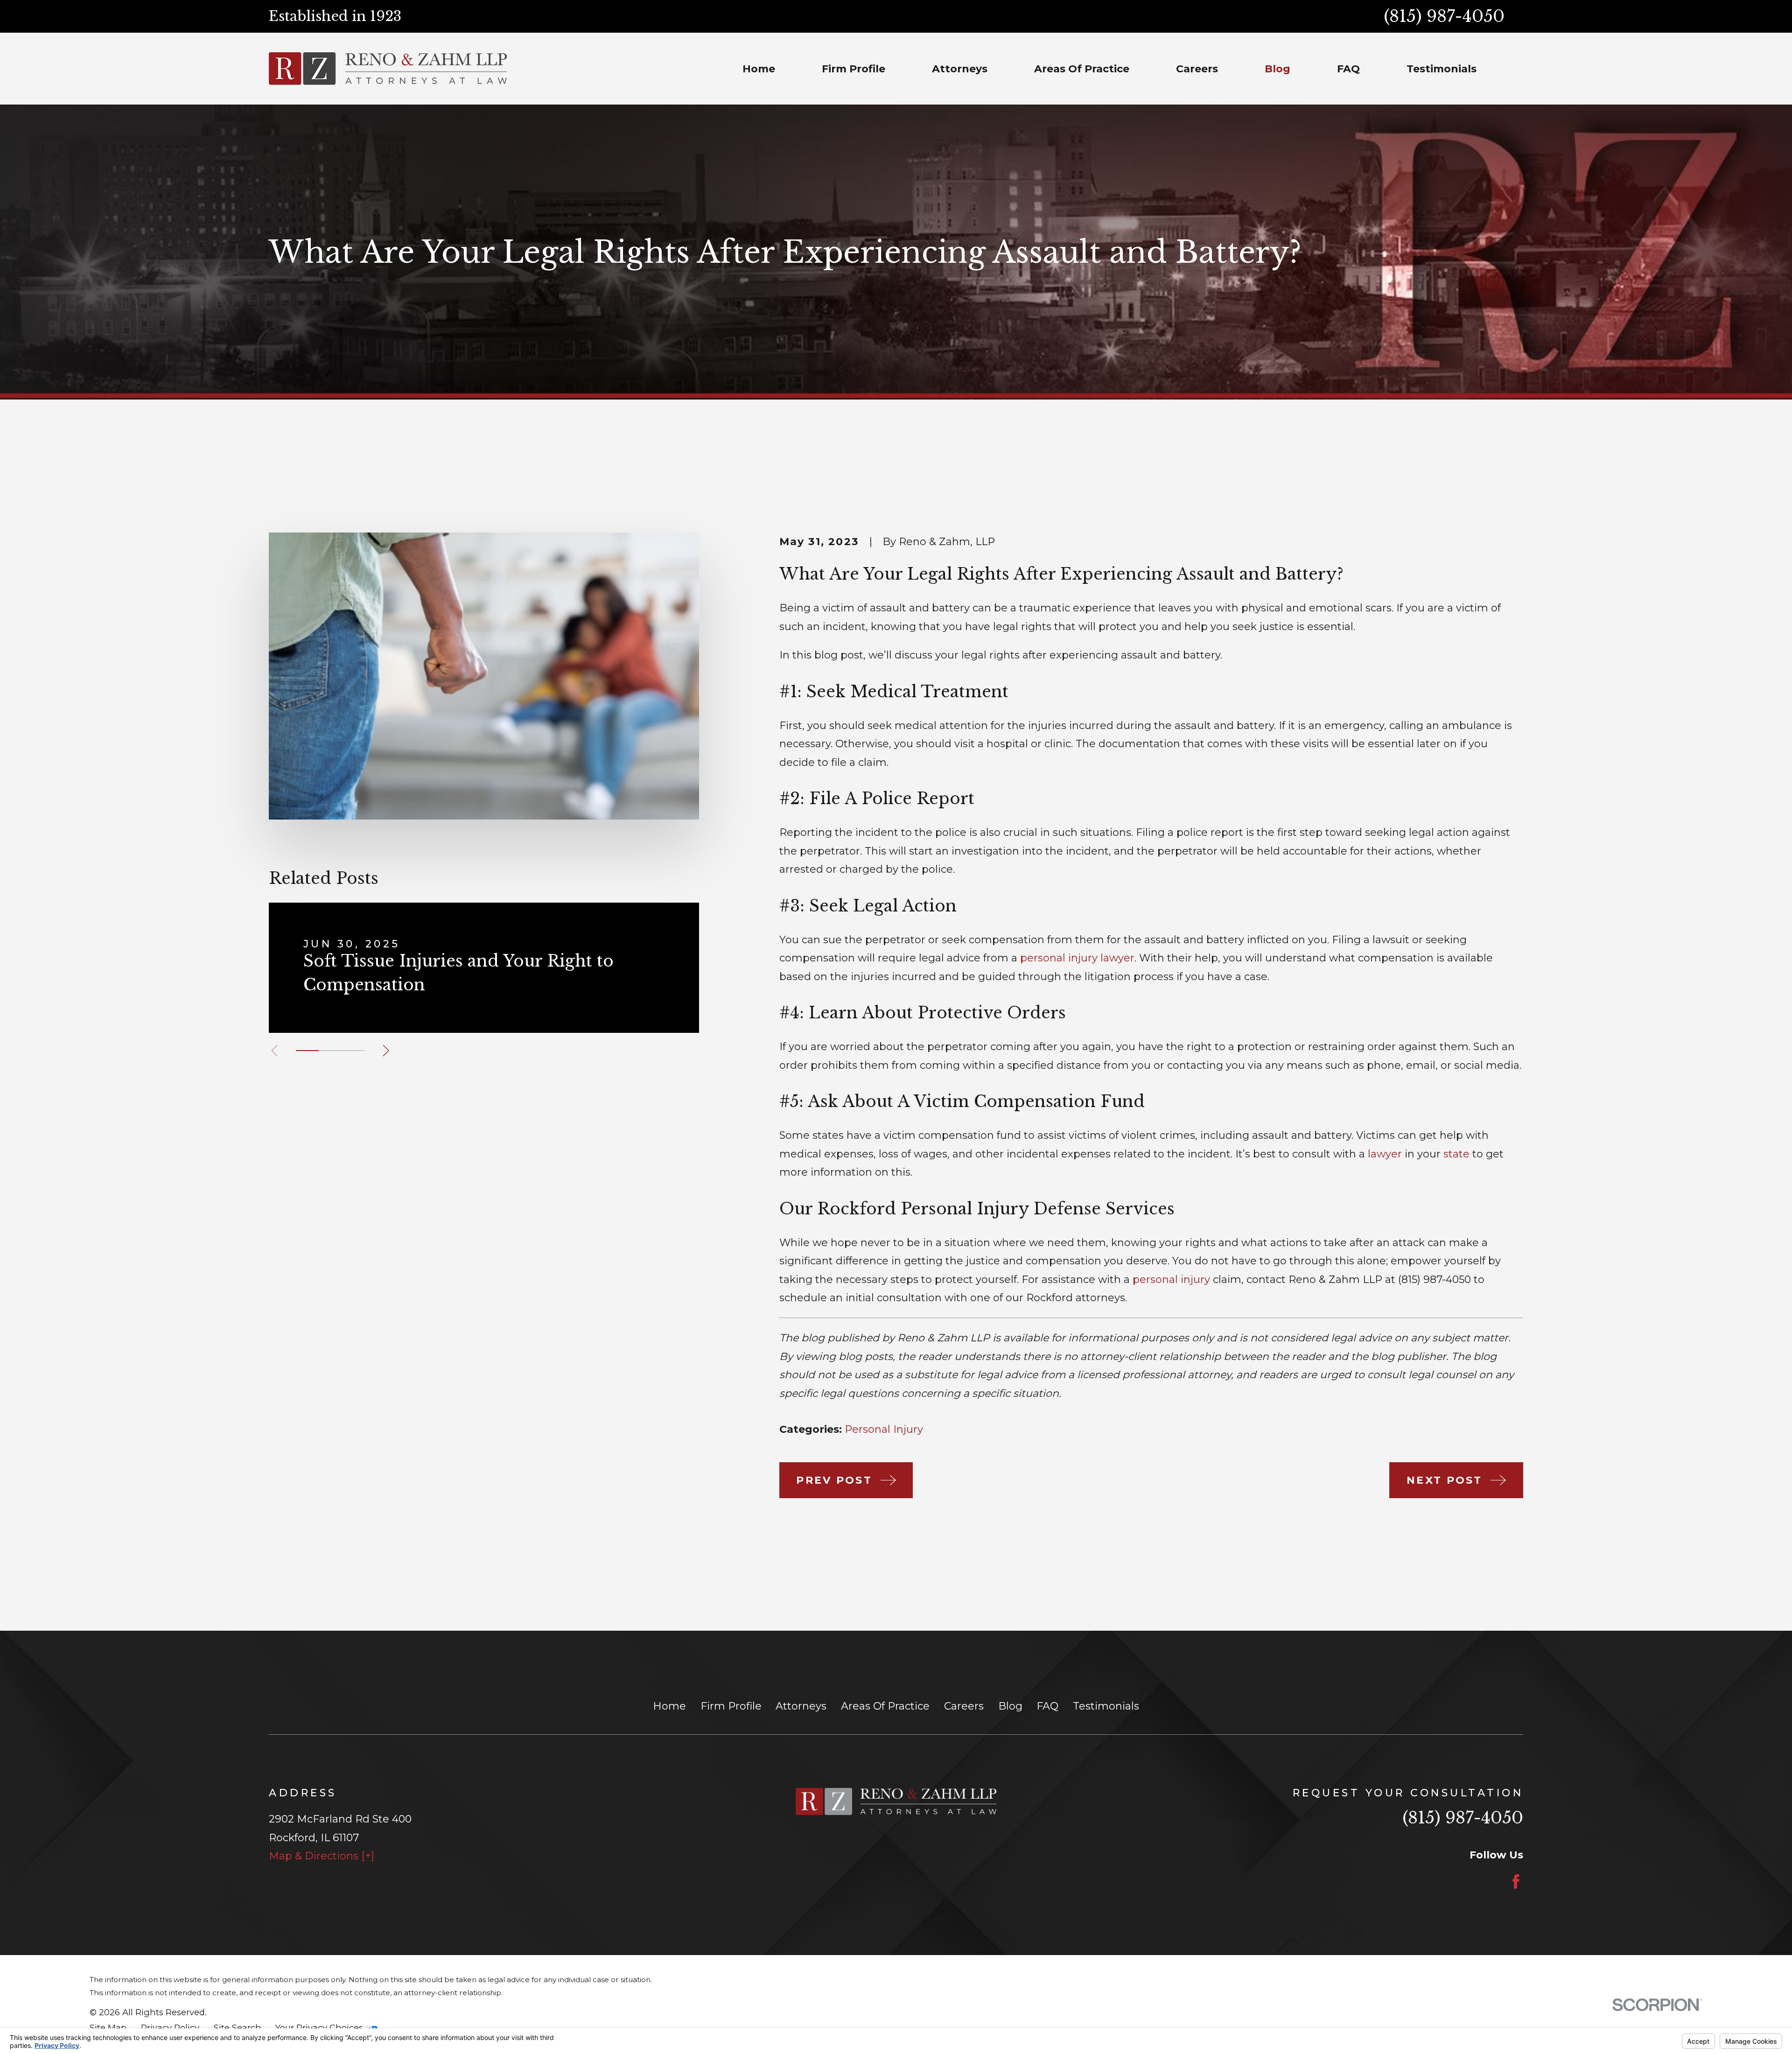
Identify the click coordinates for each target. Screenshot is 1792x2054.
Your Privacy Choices (320, 2028)
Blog (1010, 1706)
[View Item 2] (330, 1051)
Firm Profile (731, 1706)
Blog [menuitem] (1277, 69)
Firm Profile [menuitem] (854, 69)
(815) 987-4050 (1444, 16)
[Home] (388, 69)
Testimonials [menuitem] (1442, 69)
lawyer (1385, 1154)
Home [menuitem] (759, 69)
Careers (964, 1706)
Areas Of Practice (885, 1706)
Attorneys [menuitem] (960, 69)
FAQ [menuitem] (1348, 69)
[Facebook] (1516, 1882)
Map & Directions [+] (322, 1856)
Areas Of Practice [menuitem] (1082, 69)
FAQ (1047, 1706)
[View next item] (386, 1051)
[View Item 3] (353, 1051)
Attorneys (801, 1706)
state (1456, 1154)
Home (669, 1706)
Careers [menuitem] (1197, 69)
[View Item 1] (307, 1051)
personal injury (1171, 1279)
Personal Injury (884, 1429)
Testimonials (1106, 1706)
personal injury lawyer (1077, 958)
